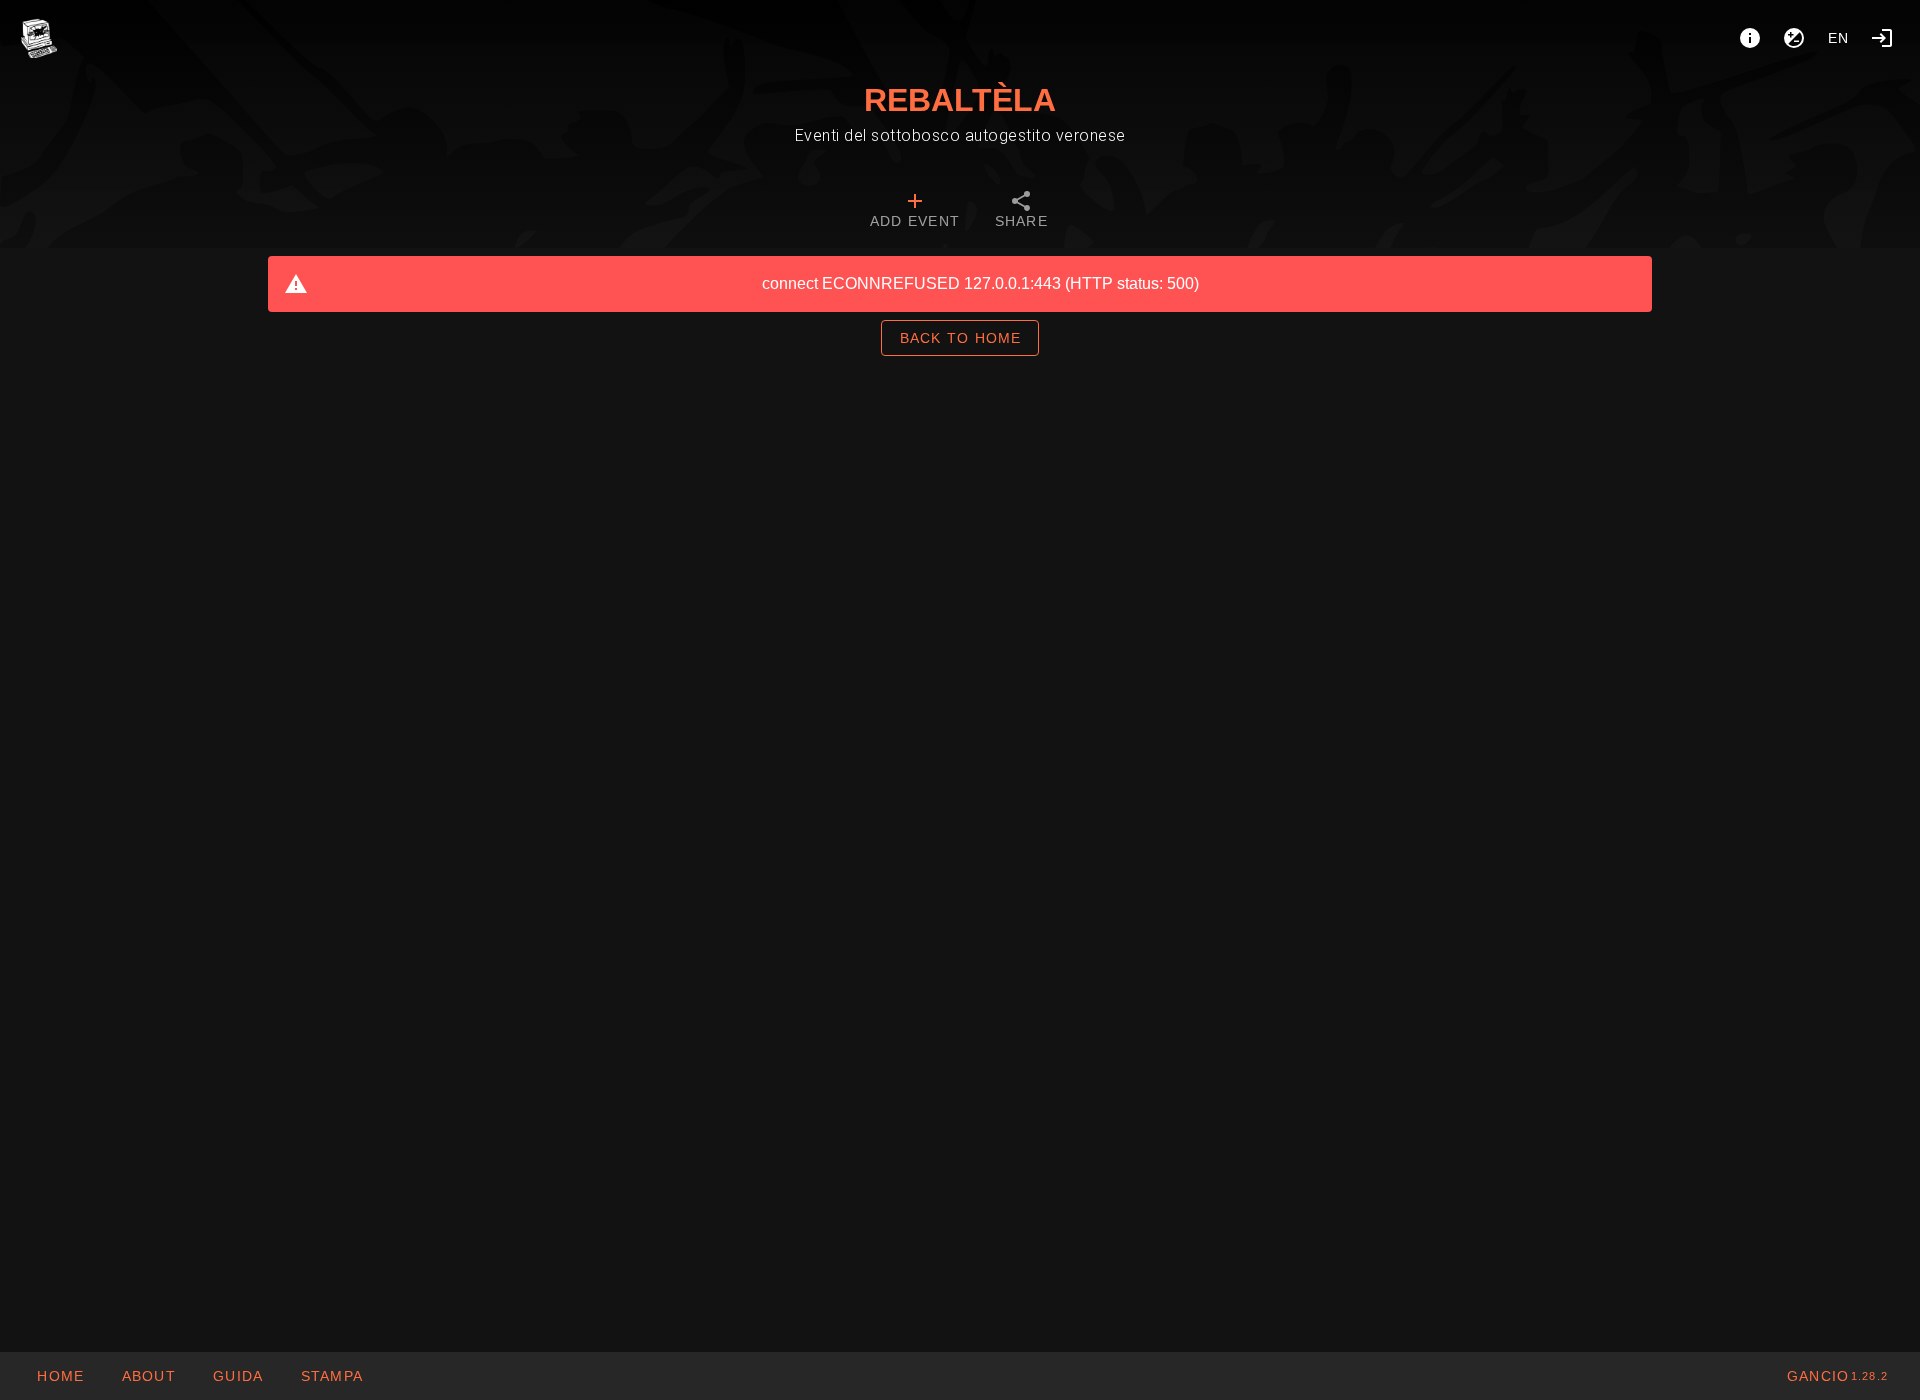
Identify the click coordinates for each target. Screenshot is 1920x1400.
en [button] (1839, 38)
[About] (1750, 38)
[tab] (915, 212)
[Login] (1882, 38)
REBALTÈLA (960, 100)
